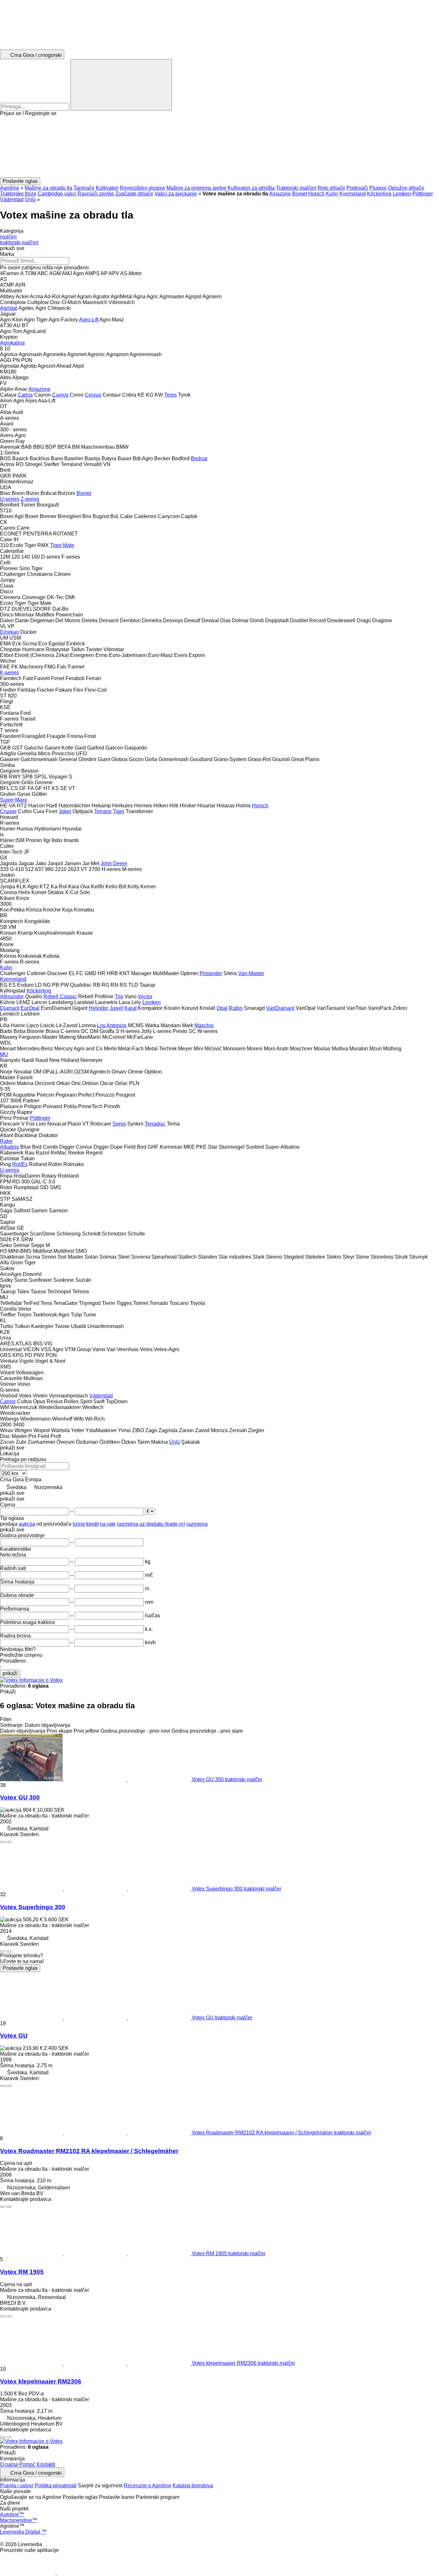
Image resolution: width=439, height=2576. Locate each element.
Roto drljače (331, 188)
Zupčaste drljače (134, 194)
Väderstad (12, 199)
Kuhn (332, 194)
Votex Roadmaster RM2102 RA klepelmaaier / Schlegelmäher (89, 2151)
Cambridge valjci (57, 194)
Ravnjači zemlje (96, 194)
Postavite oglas (20, 1968)
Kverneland (353, 194)
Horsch (316, 194)
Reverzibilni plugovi (143, 188)
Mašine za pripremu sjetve (196, 188)
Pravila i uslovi (17, 2486)
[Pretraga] (121, 85)
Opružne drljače (406, 188)
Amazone (280, 194)
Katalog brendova (193, 2486)
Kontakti (46, 2464)
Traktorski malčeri (296, 188)
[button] (219, 147)
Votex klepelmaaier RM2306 (41, 2381)
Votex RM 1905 (22, 2272)
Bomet (300, 194)
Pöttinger (423, 194)
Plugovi (378, 188)
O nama (9, 2464)
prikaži (10, 1673)
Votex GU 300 (20, 1797)
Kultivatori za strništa (251, 188)
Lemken (402, 194)
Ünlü (30, 199)
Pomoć (27, 2464)
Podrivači (357, 188)
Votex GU (14, 2036)
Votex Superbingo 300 (33, 1907)
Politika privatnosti (56, 2486)
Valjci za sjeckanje (176, 194)
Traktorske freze (18, 194)
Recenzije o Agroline (148, 2486)
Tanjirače (84, 188)
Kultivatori (107, 188)
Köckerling (379, 194)
